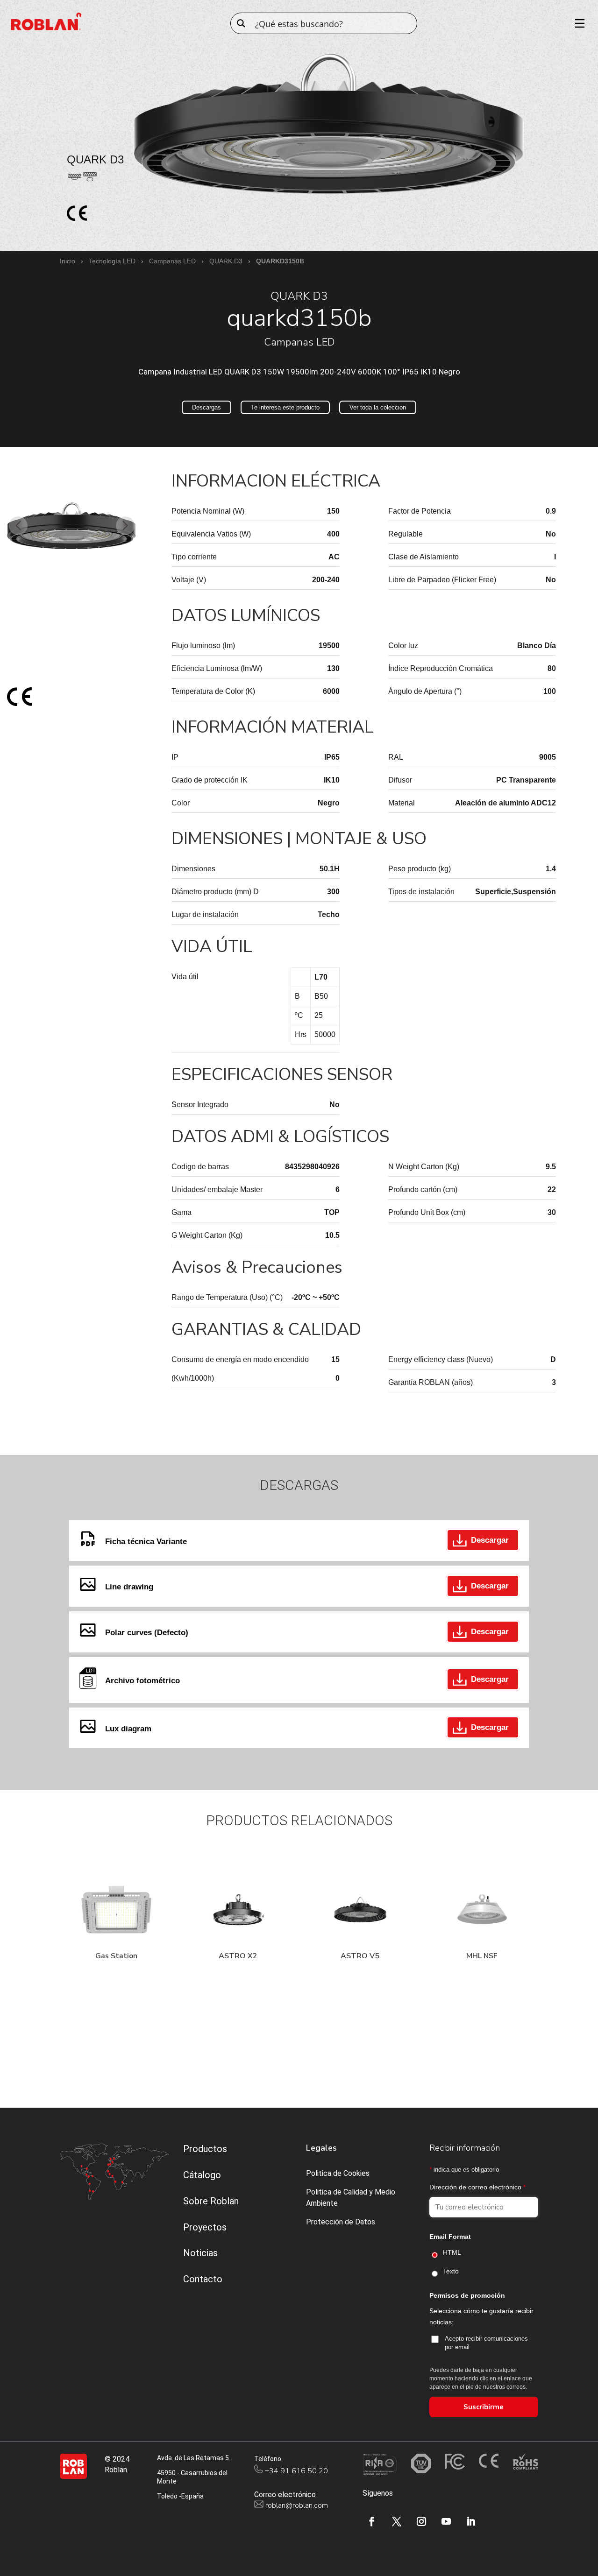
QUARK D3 (226, 261)
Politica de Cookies (338, 2173)
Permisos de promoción (467, 2295)
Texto (451, 2271)
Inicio (68, 261)
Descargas (206, 407)
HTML (452, 2252)
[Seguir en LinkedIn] (471, 2521)
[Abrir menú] (577, 23)
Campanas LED (172, 261)
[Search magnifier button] (241, 23)
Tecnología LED (112, 261)
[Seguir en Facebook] (372, 2521)
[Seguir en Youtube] (446, 2521)
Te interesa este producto (285, 407)
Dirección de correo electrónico (477, 2187)
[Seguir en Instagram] (421, 2521)
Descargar (490, 1540)
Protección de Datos (341, 2222)
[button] (18, 526)
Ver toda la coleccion (378, 407)
